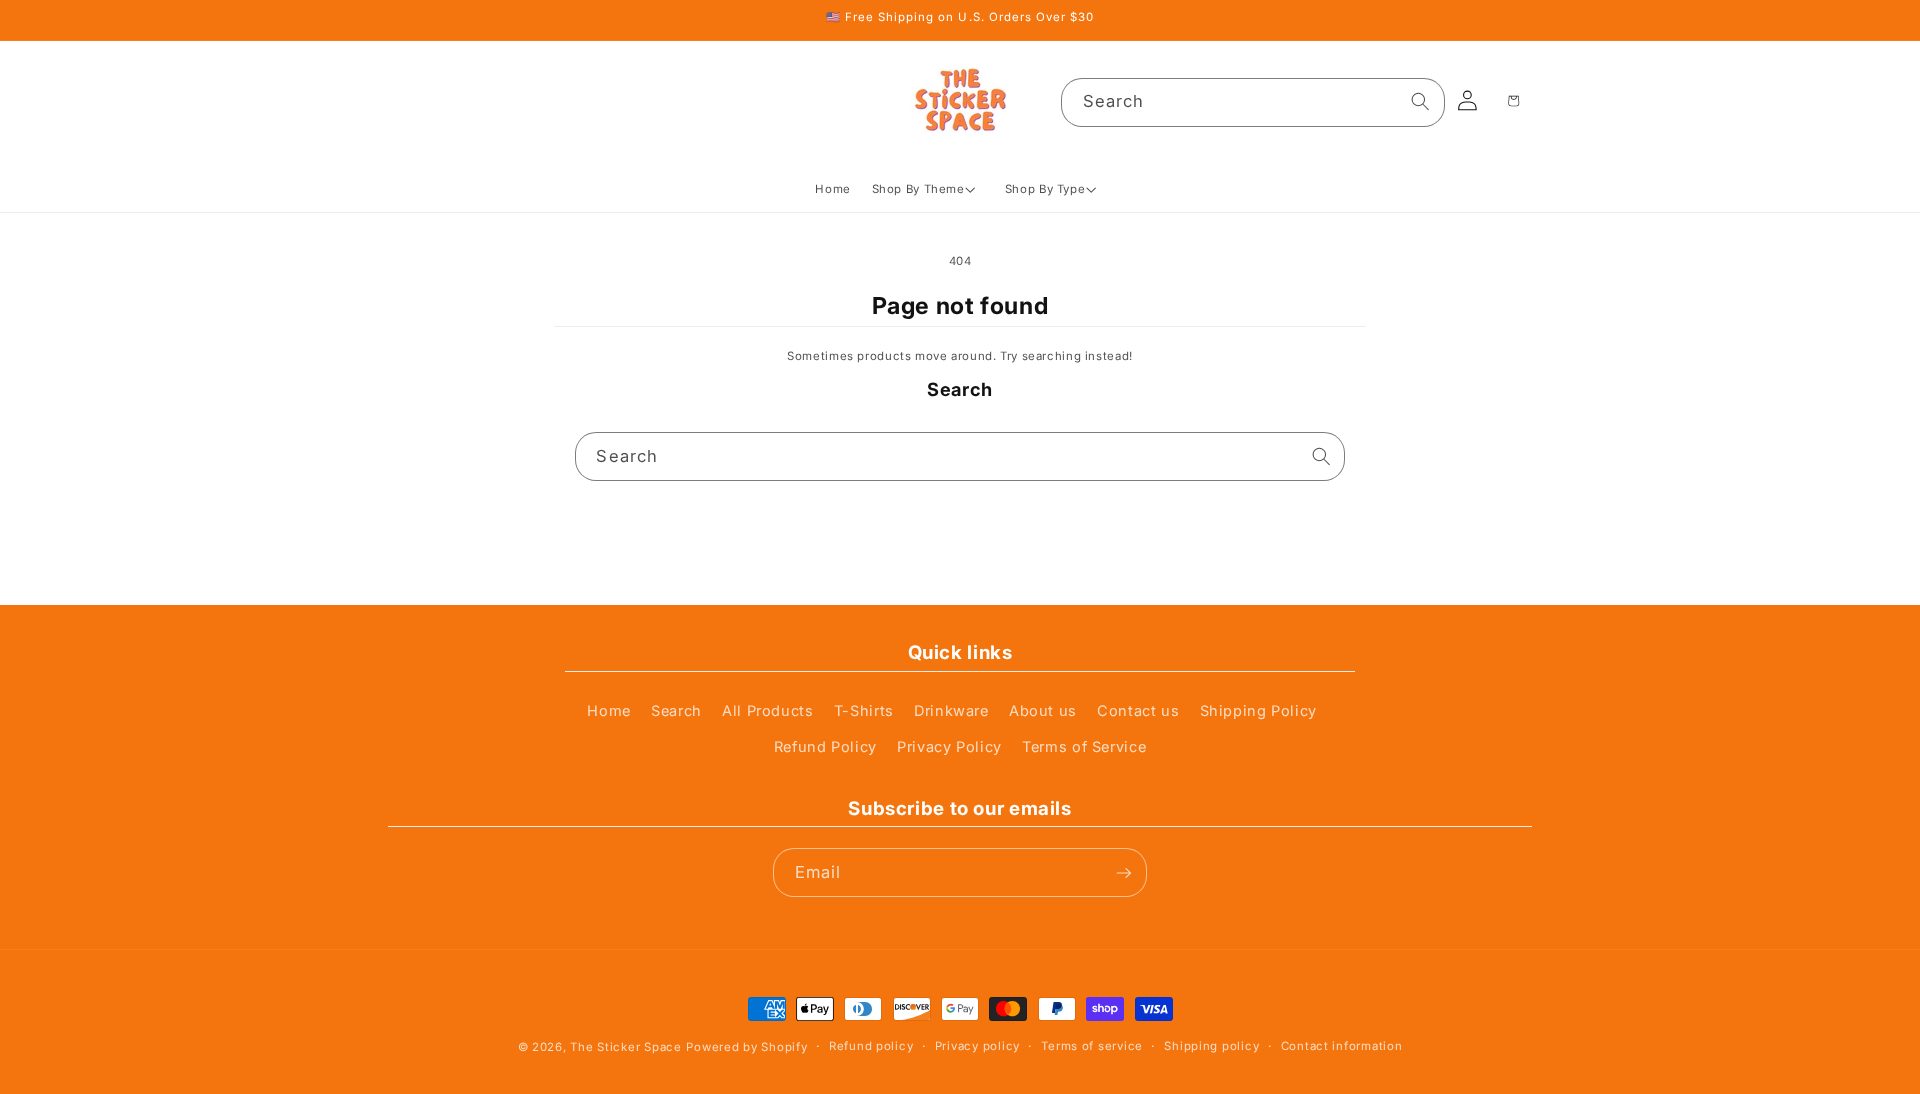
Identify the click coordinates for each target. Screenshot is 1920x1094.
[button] (927, 189)
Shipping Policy (1258, 711)
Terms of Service (1084, 748)
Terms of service (1092, 1046)
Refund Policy (825, 748)
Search (676, 711)
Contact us (1138, 711)
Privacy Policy (949, 748)
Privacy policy (977, 1046)
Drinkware (951, 711)
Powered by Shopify (746, 1048)
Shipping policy (1211, 1046)
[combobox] (1253, 102)
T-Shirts (864, 711)
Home (609, 711)
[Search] (1421, 102)
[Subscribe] (1123, 872)
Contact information (1342, 1046)
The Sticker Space (625, 1048)
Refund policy (871, 1046)
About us (1043, 711)
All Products (768, 711)
